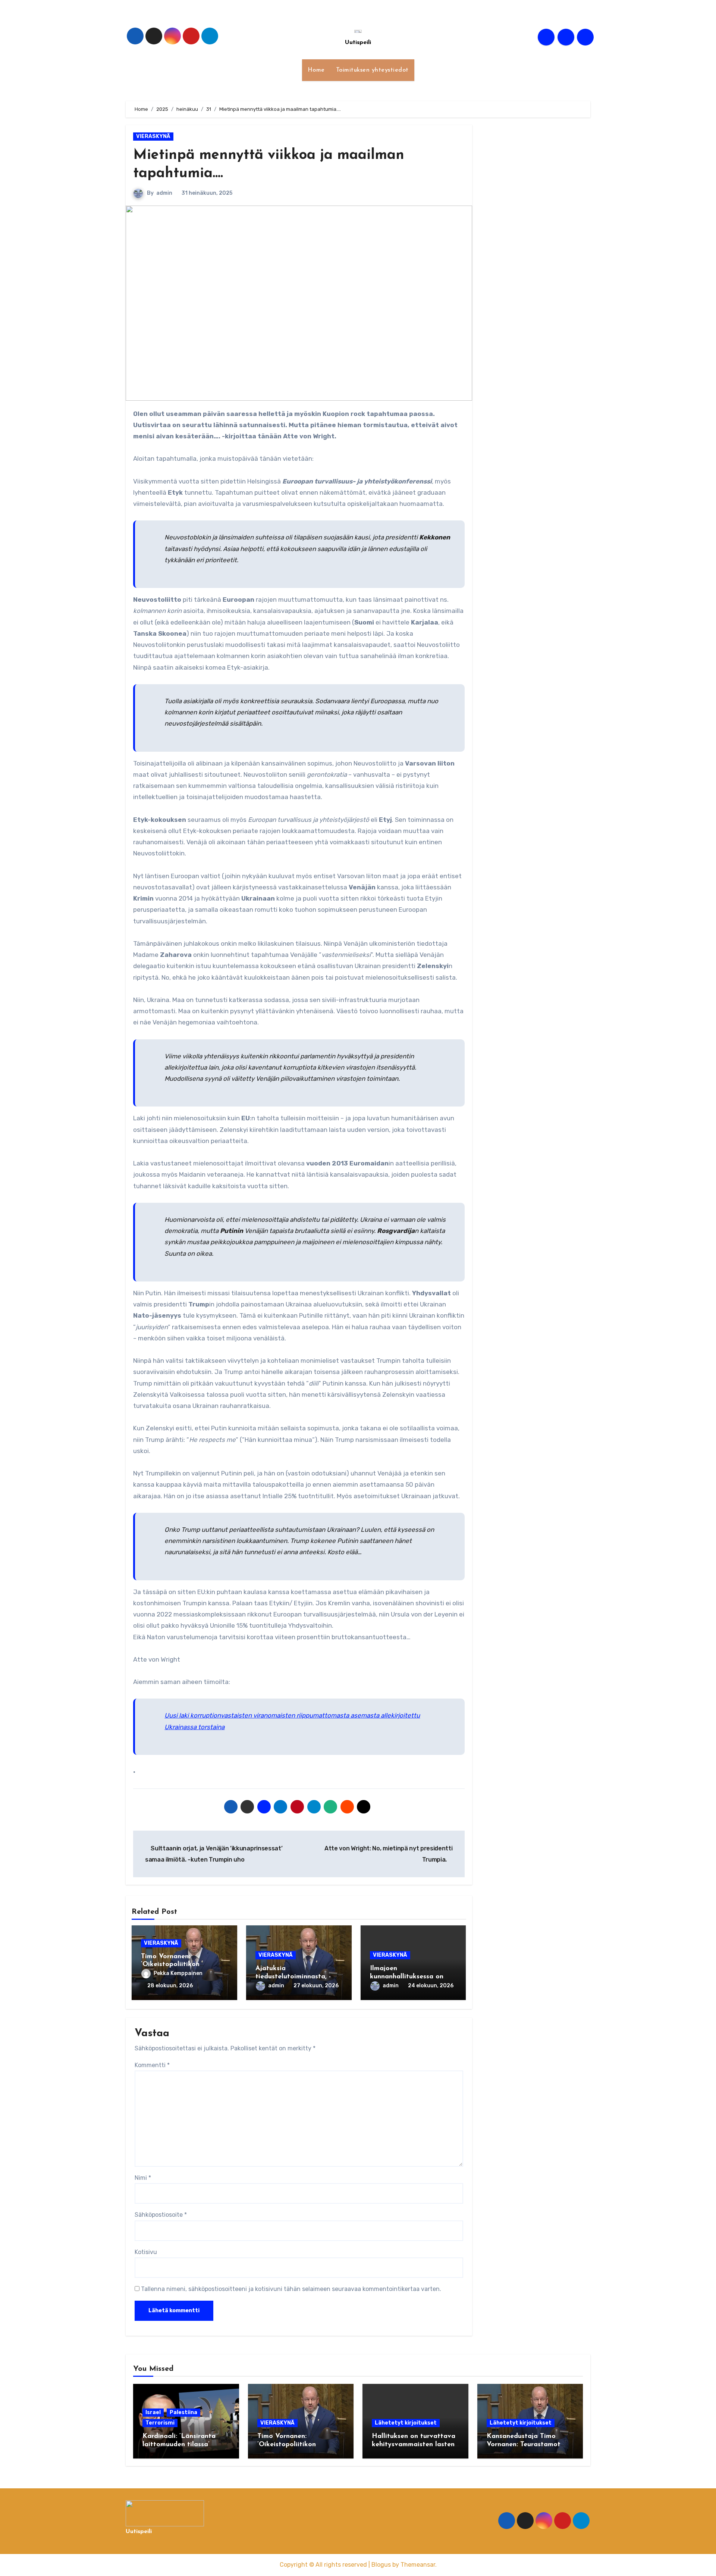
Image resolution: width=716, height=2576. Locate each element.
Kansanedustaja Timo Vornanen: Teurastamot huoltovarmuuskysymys (524, 2444)
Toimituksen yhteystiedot (372, 70)
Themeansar (418, 2565)
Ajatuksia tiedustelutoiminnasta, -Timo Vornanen (293, 1977)
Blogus (381, 2565)
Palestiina (183, 2412)
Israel (153, 2412)
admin (164, 193)
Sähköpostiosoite (161, 2215)
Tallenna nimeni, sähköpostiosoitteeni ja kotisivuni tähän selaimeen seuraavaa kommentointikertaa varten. (291, 2289)
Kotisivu (146, 2252)
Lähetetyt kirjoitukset (406, 2423)
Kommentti (152, 2065)
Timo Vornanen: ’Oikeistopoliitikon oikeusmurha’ (170, 1965)
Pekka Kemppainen (178, 1973)
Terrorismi (160, 2423)
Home (316, 70)
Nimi (143, 2178)
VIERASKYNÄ (153, 136)
